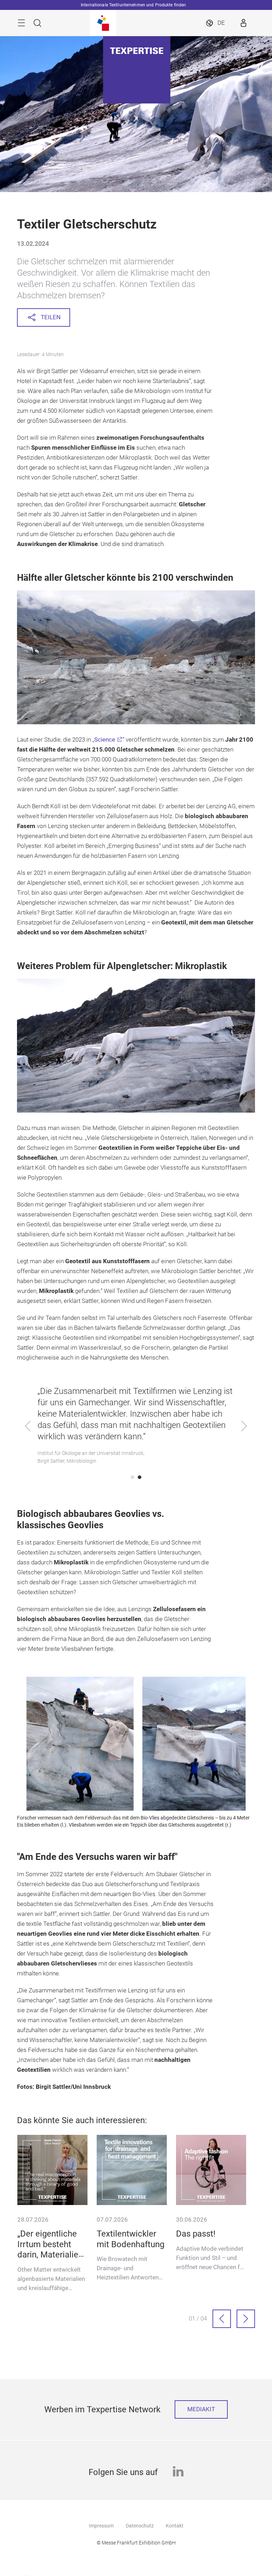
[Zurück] (222, 2319)
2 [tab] (140, 1477)
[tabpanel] (136, 1427)
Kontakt (175, 2526)
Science (105, 740)
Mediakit (201, 2409)
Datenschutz (140, 2526)
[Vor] (246, 2319)
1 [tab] (132, 1477)
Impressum (101, 2526)
